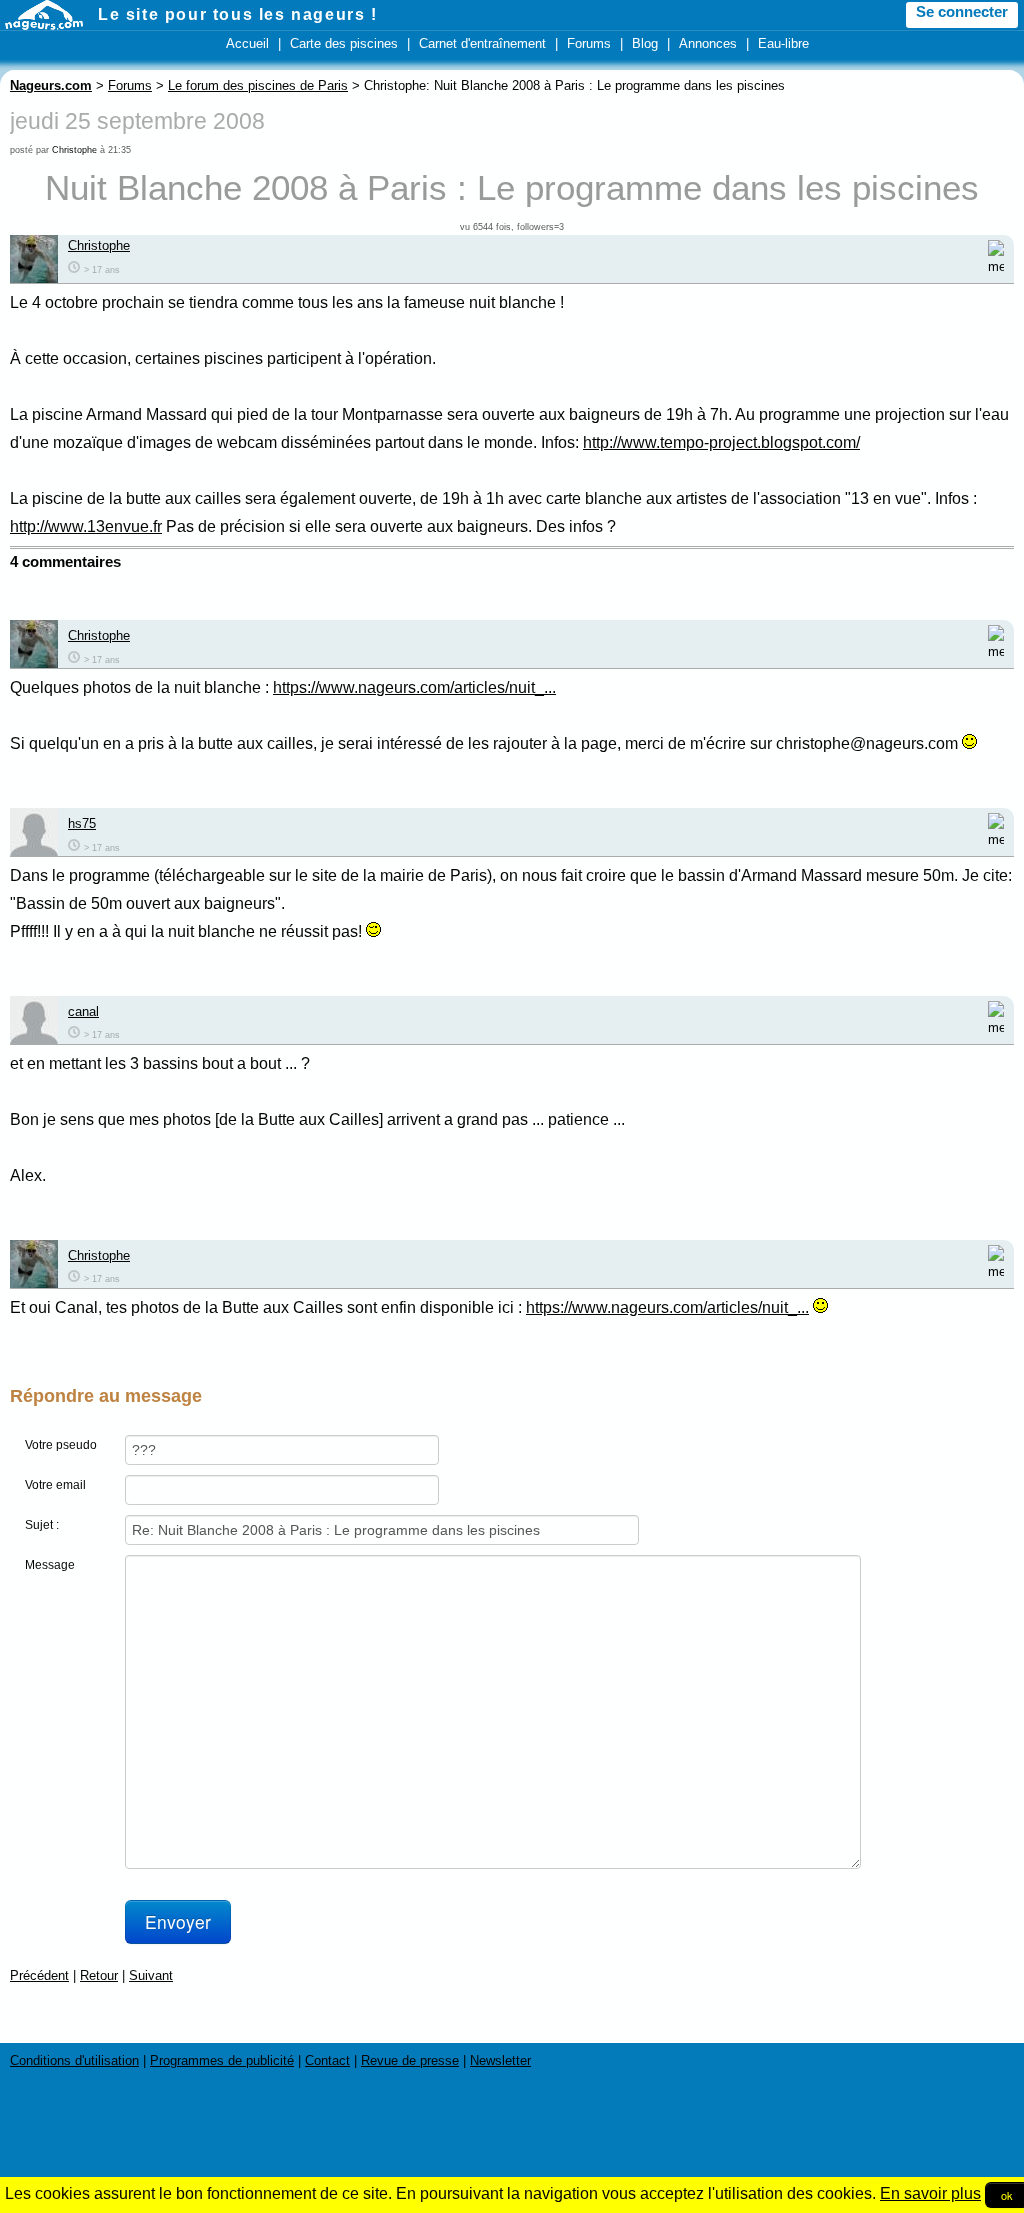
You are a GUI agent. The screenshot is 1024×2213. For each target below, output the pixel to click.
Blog (645, 43)
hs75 (82, 823)
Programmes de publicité (222, 2060)
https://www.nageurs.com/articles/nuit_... (414, 687)
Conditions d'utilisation (74, 2060)
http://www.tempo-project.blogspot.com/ (721, 442)
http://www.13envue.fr (86, 526)
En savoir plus (930, 2193)
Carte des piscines (344, 43)
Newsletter (500, 2060)
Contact (327, 2060)
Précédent (39, 1975)
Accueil (247, 43)
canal (83, 1011)
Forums (589, 43)
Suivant (151, 1975)
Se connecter (962, 12)
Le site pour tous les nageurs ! (238, 14)
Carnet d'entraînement (482, 43)
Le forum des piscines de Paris (258, 85)
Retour (99, 1975)
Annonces (708, 43)
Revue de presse (410, 2060)
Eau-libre (783, 43)
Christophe (74, 150)
